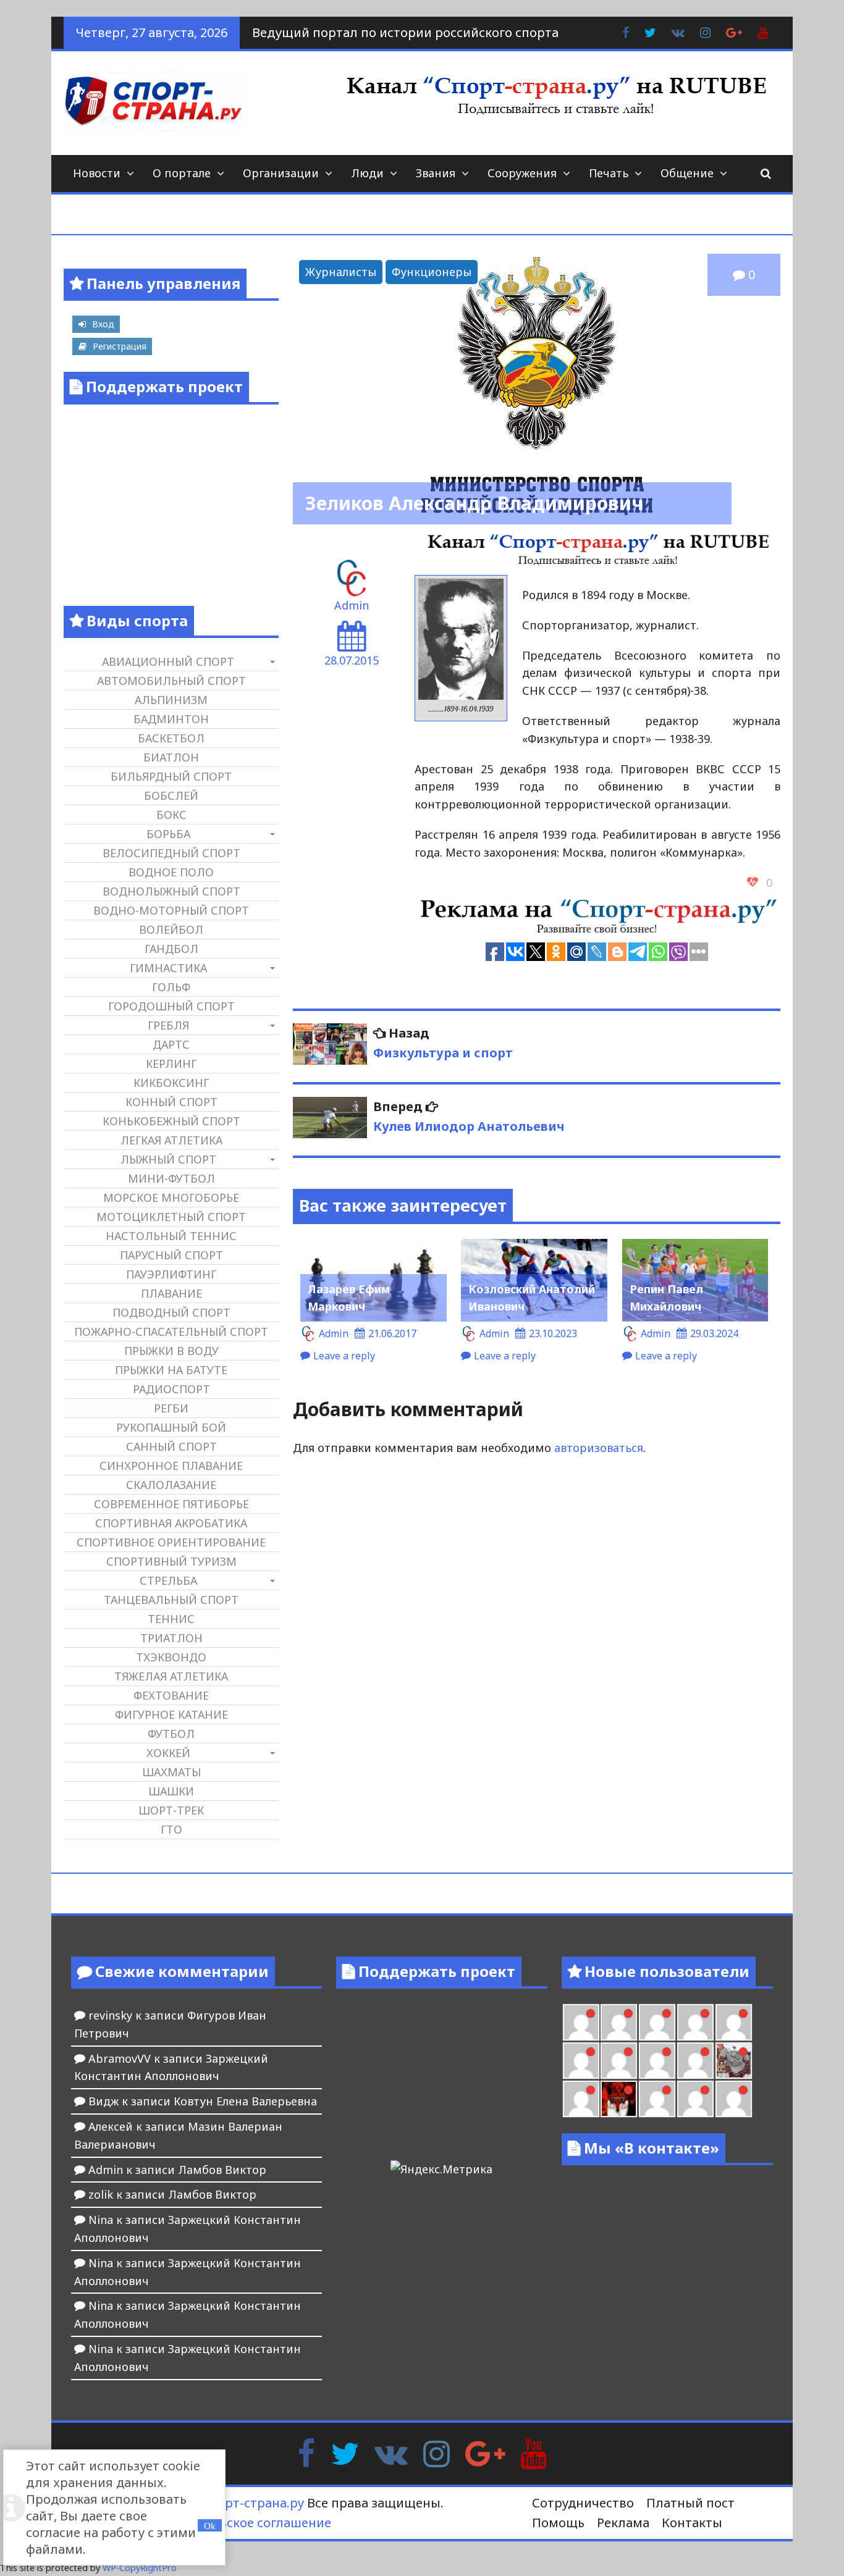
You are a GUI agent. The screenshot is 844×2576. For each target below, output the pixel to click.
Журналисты (341, 272)
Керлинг (171, 1064)
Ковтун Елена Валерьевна (245, 2101)
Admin (352, 605)
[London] (581, 2022)
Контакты (692, 2523)
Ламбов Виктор (222, 2170)
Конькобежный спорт (171, 1121)
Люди (367, 173)
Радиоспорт (171, 1389)
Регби (171, 1408)
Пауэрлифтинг (171, 1274)
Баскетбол (171, 738)
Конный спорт (171, 1102)
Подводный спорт (171, 1312)
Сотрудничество (583, 2503)
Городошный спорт (171, 1006)
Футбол (171, 1734)
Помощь (558, 2523)
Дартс (171, 1044)
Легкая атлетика (171, 1140)
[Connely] (619, 2061)
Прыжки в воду (171, 1351)
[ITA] (581, 2099)
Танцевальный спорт (171, 1600)
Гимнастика (168, 968)
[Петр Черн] (734, 2022)
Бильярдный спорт (171, 776)
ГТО (171, 1829)
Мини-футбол (171, 1178)
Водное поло (171, 872)
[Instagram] (437, 2452)
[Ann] (581, 2061)
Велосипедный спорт (171, 853)
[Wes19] (734, 2061)
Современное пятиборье (171, 1504)
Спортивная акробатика (171, 1523)
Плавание (171, 1293)
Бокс (171, 815)
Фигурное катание (171, 1714)
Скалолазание (171, 1485)
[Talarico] (657, 2022)
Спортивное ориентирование (171, 1542)
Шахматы (171, 1772)
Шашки (171, 1791)
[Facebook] (306, 2452)
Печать (609, 173)
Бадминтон (171, 719)
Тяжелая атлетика (171, 1676)
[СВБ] (734, 2099)
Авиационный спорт (168, 661)
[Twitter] (345, 2452)
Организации (281, 173)
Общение (687, 173)
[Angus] (619, 2022)
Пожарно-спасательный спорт (171, 1332)
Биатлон (171, 757)
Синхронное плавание (171, 1466)
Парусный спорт (171, 1255)
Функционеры (432, 272)
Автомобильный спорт (171, 681)
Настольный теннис (171, 1236)
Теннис (171, 1619)
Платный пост (690, 2503)
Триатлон (171, 1638)
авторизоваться (599, 1448)
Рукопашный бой (171, 1427)
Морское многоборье (171, 1198)
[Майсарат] (619, 2099)
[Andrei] (695, 2099)
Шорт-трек (171, 1810)
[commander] (695, 2061)
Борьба (168, 834)
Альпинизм (171, 700)
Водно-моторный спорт (171, 910)
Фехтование (171, 1695)
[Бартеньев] (657, 2099)
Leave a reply (344, 1356)
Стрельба (168, 1580)
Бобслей (171, 795)
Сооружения (522, 173)
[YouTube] (534, 2452)
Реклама (623, 2523)
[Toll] (695, 2022)
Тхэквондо (171, 1657)
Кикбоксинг (171, 1083)
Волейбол (171, 929)
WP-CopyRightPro (140, 2568)
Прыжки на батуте (171, 1370)
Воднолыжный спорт (171, 891)
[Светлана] (657, 2061)
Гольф (171, 987)
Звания (436, 173)
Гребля (168, 1025)
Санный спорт (171, 1446)
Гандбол (171, 949)
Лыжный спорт (168, 1159)
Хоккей (168, 1753)
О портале (182, 173)
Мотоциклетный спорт (171, 1217)
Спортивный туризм (171, 1561)
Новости (97, 173)
